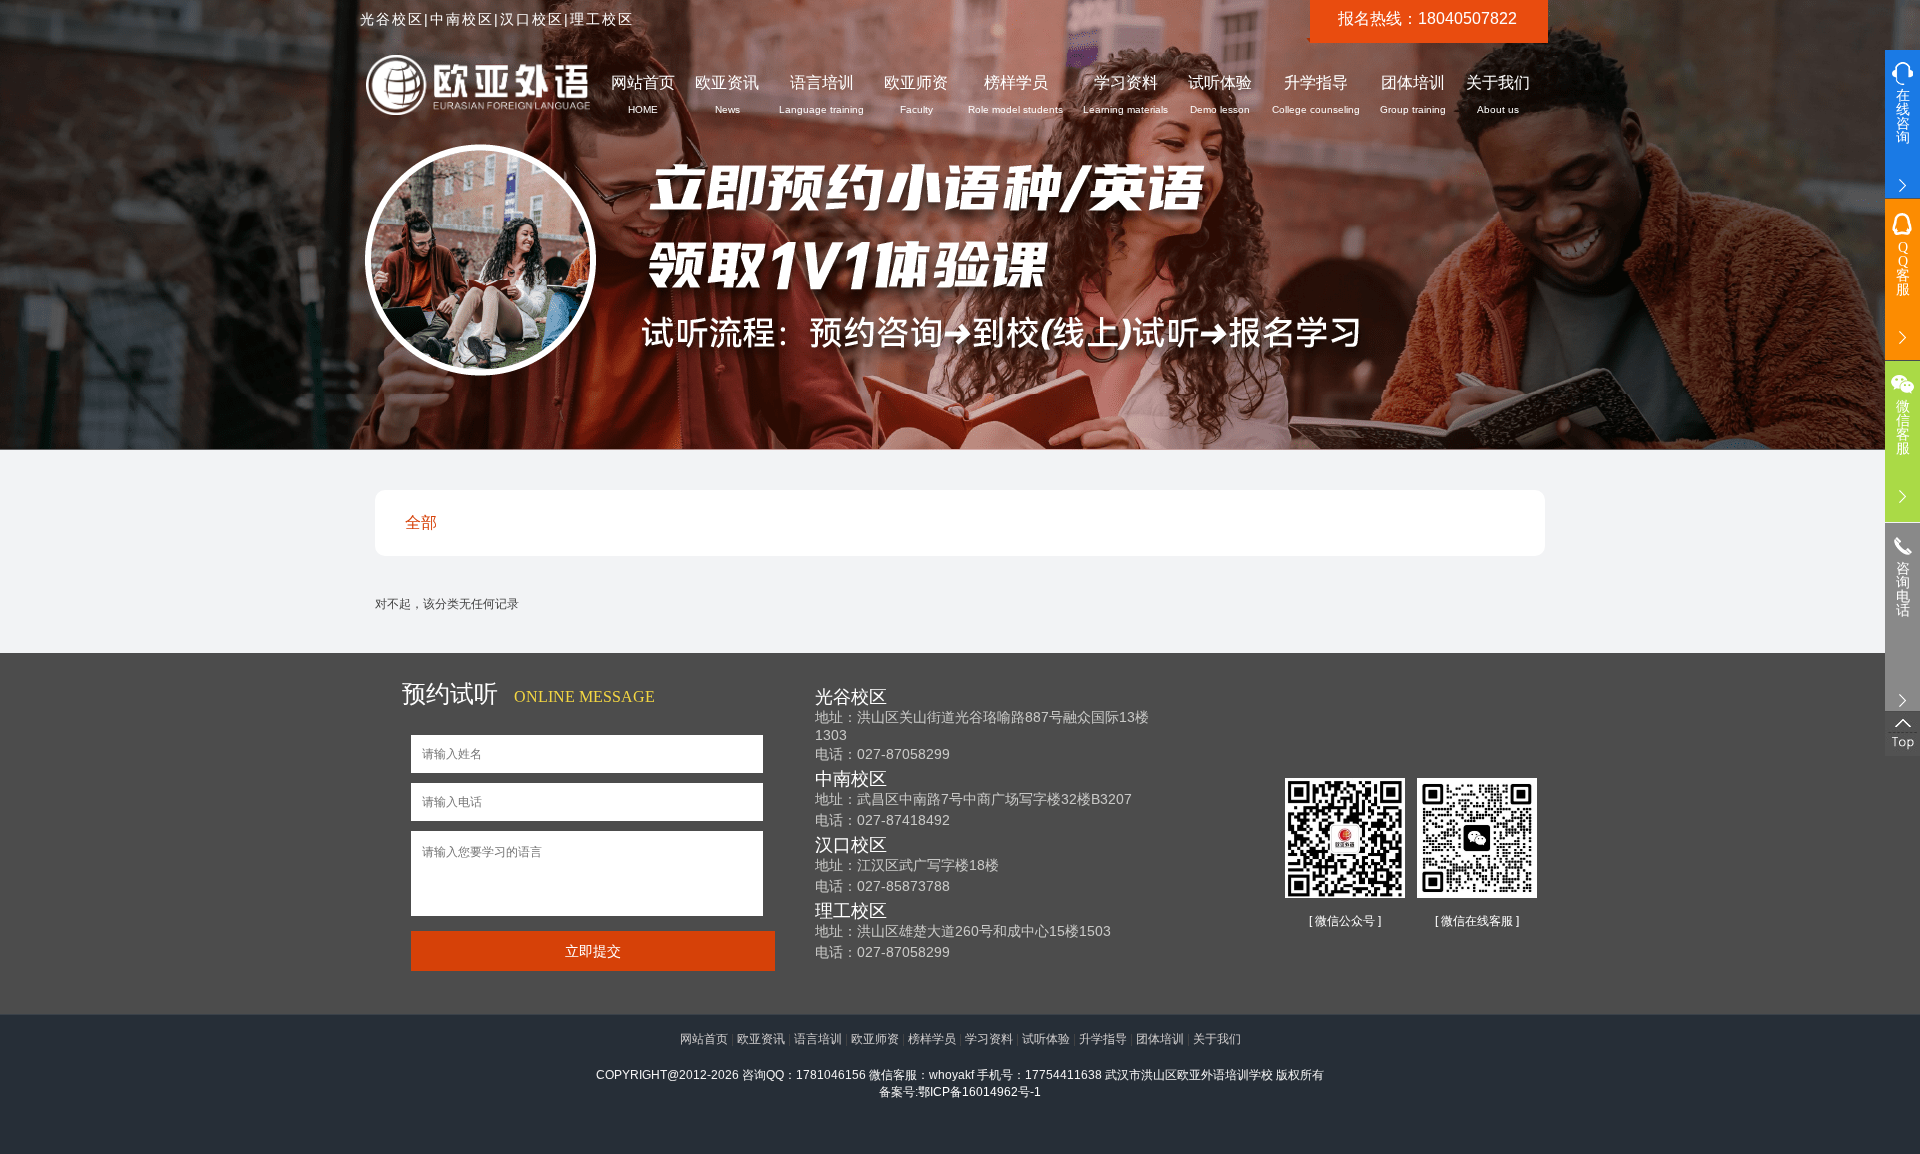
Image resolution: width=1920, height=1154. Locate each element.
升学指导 (1316, 94)
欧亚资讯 (727, 94)
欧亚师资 (916, 94)
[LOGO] (478, 86)
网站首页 (643, 94)
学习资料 (1125, 94)
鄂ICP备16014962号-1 (979, 1092)
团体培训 (1413, 94)
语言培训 (821, 94)
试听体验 (1220, 94)
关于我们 (1498, 94)
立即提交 (593, 951)
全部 (421, 522)
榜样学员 (1015, 94)
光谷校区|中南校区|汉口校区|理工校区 (497, 19)
